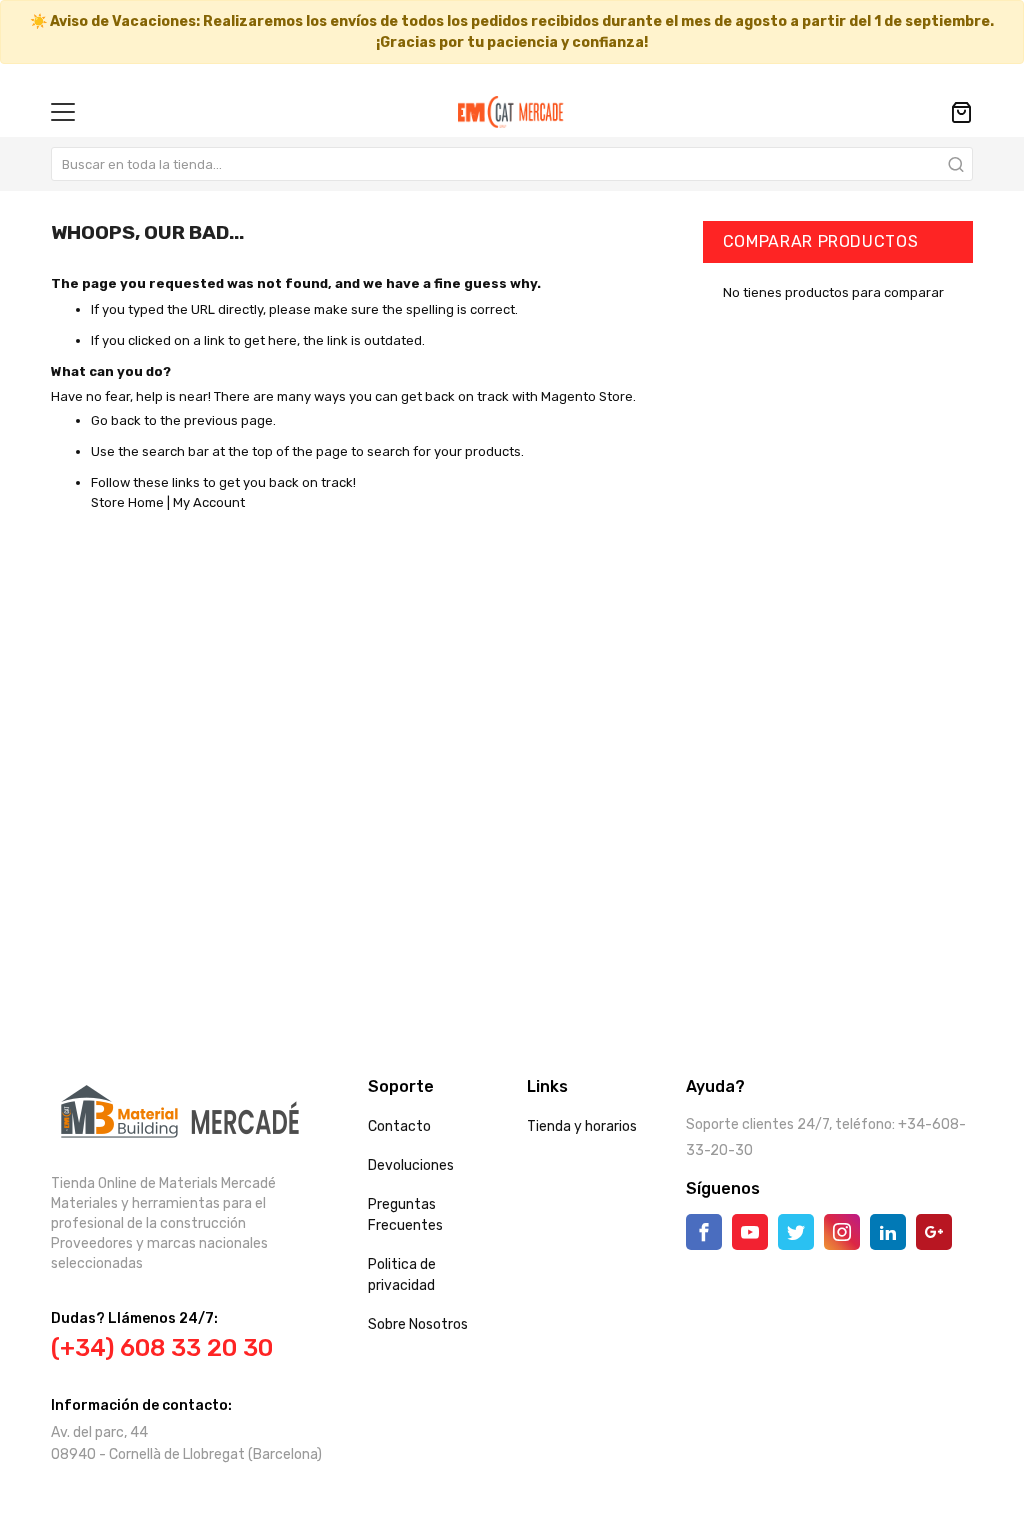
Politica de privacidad (402, 1275)
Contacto (399, 1126)
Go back (116, 420)
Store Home (127, 502)
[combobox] (512, 164)
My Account (209, 502)
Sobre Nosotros (418, 1324)
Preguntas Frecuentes (405, 1215)
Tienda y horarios (582, 1126)
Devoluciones (411, 1165)
